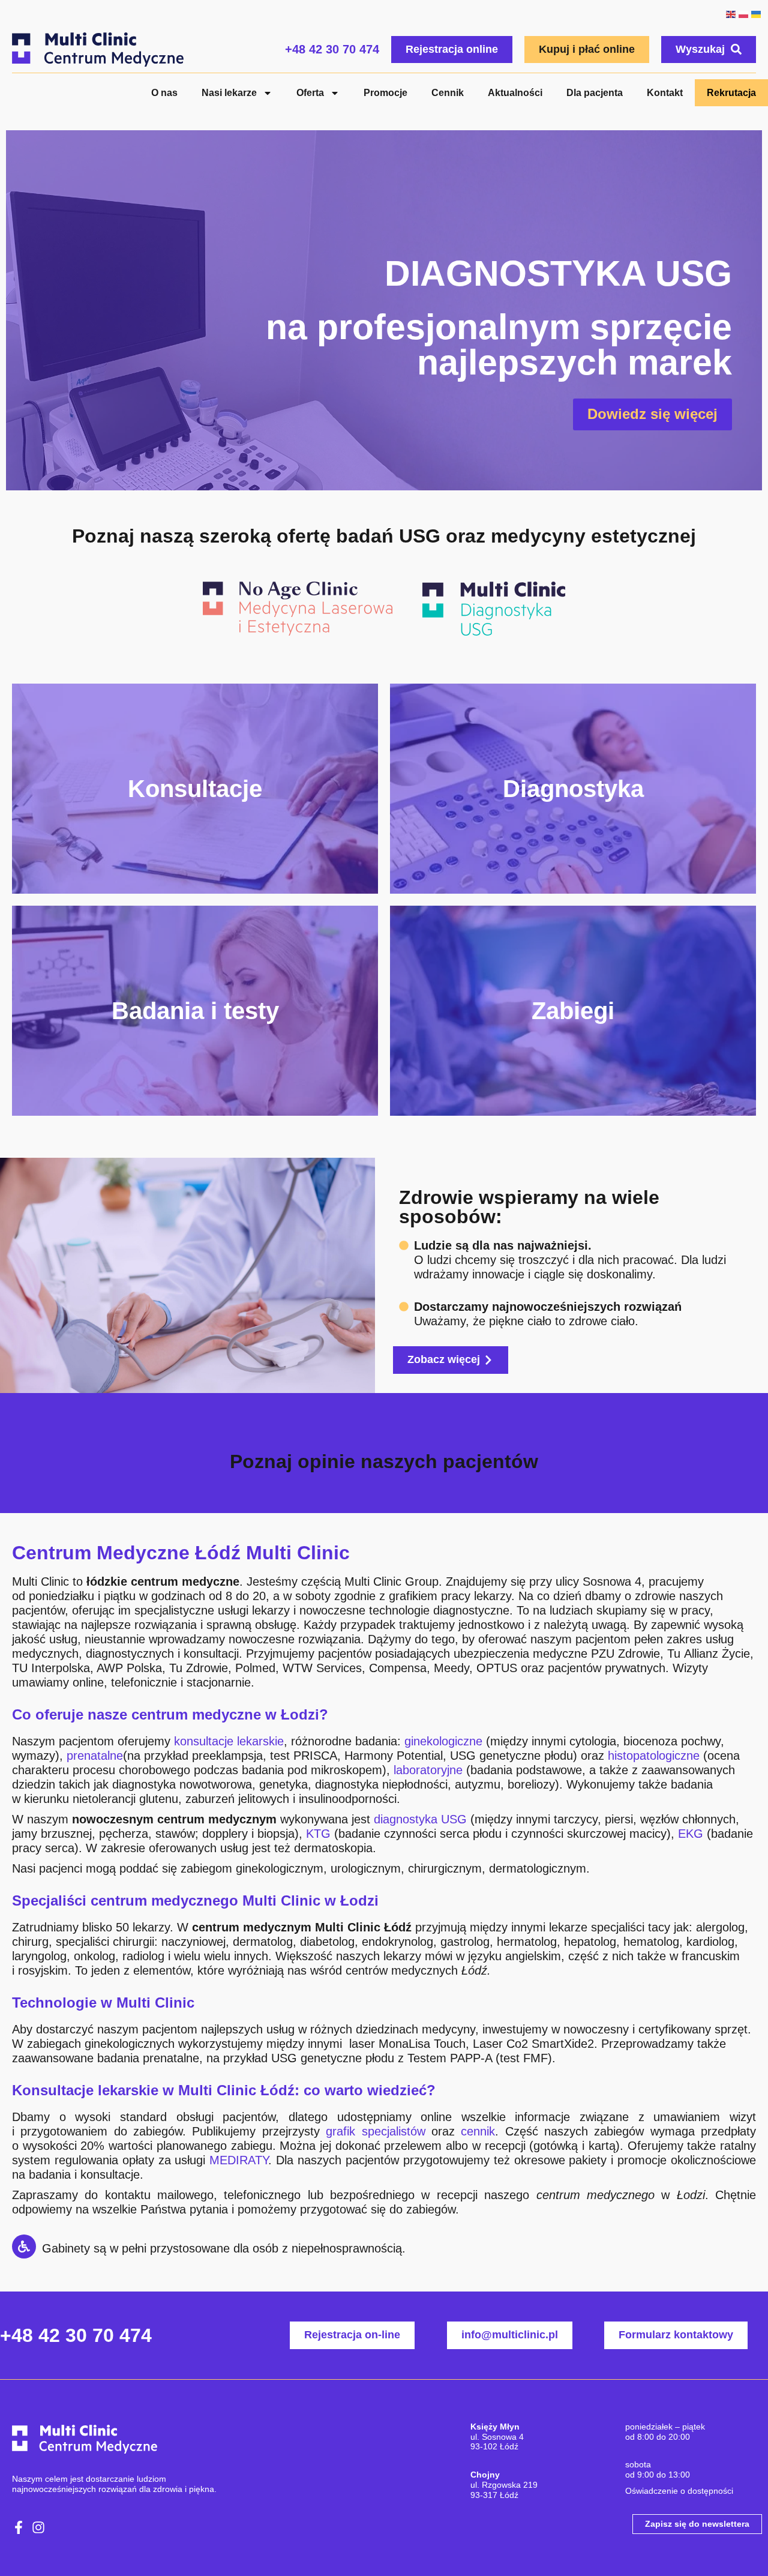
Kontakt (665, 93)
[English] (730, 13)
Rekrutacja (731, 93)
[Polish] (743, 13)
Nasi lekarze (229, 93)
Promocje (385, 93)
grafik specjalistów (375, 2131)
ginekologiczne (443, 1741)
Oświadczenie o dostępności (679, 2491)
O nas (164, 93)
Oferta (310, 93)
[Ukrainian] (756, 13)
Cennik (448, 93)
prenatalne (95, 1756)
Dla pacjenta (595, 93)
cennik (478, 2131)
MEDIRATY (239, 2160)
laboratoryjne (428, 1770)
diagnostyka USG (420, 1819)
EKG (691, 1834)
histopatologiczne (654, 1756)
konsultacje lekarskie (229, 1741)
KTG (318, 1834)
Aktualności (515, 93)
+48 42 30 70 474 (332, 49)
